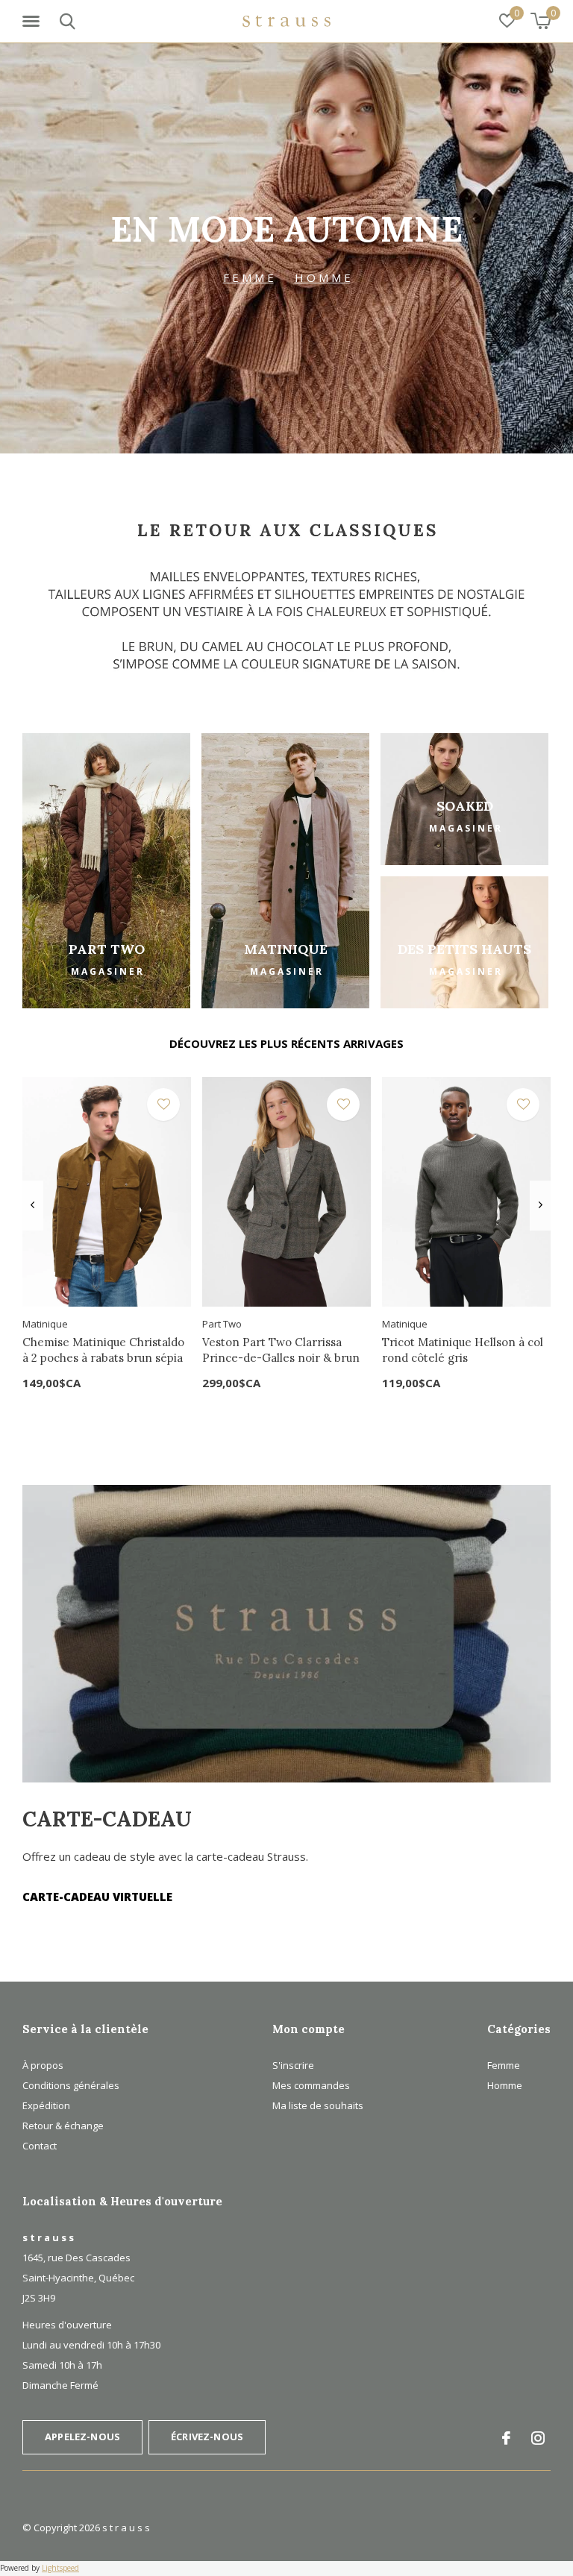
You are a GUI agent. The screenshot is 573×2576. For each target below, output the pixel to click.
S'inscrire (293, 2065)
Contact (40, 2146)
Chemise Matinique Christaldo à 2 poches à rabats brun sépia (103, 1350)
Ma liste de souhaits (318, 2105)
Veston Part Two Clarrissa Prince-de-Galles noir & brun (281, 1350)
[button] (34, 22)
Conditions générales (71, 2085)
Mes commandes (311, 2085)
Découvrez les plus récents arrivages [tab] (286, 1043)
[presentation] (32, 1205)
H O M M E (323, 277)
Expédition (46, 2105)
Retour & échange (63, 2126)
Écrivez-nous (207, 2437)
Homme (505, 2085)
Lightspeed (60, 2568)
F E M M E (248, 277)
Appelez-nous (82, 2437)
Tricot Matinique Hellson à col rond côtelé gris (463, 1350)
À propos (43, 2065)
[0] (541, 21)
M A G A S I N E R (107, 971)
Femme (504, 2065)
